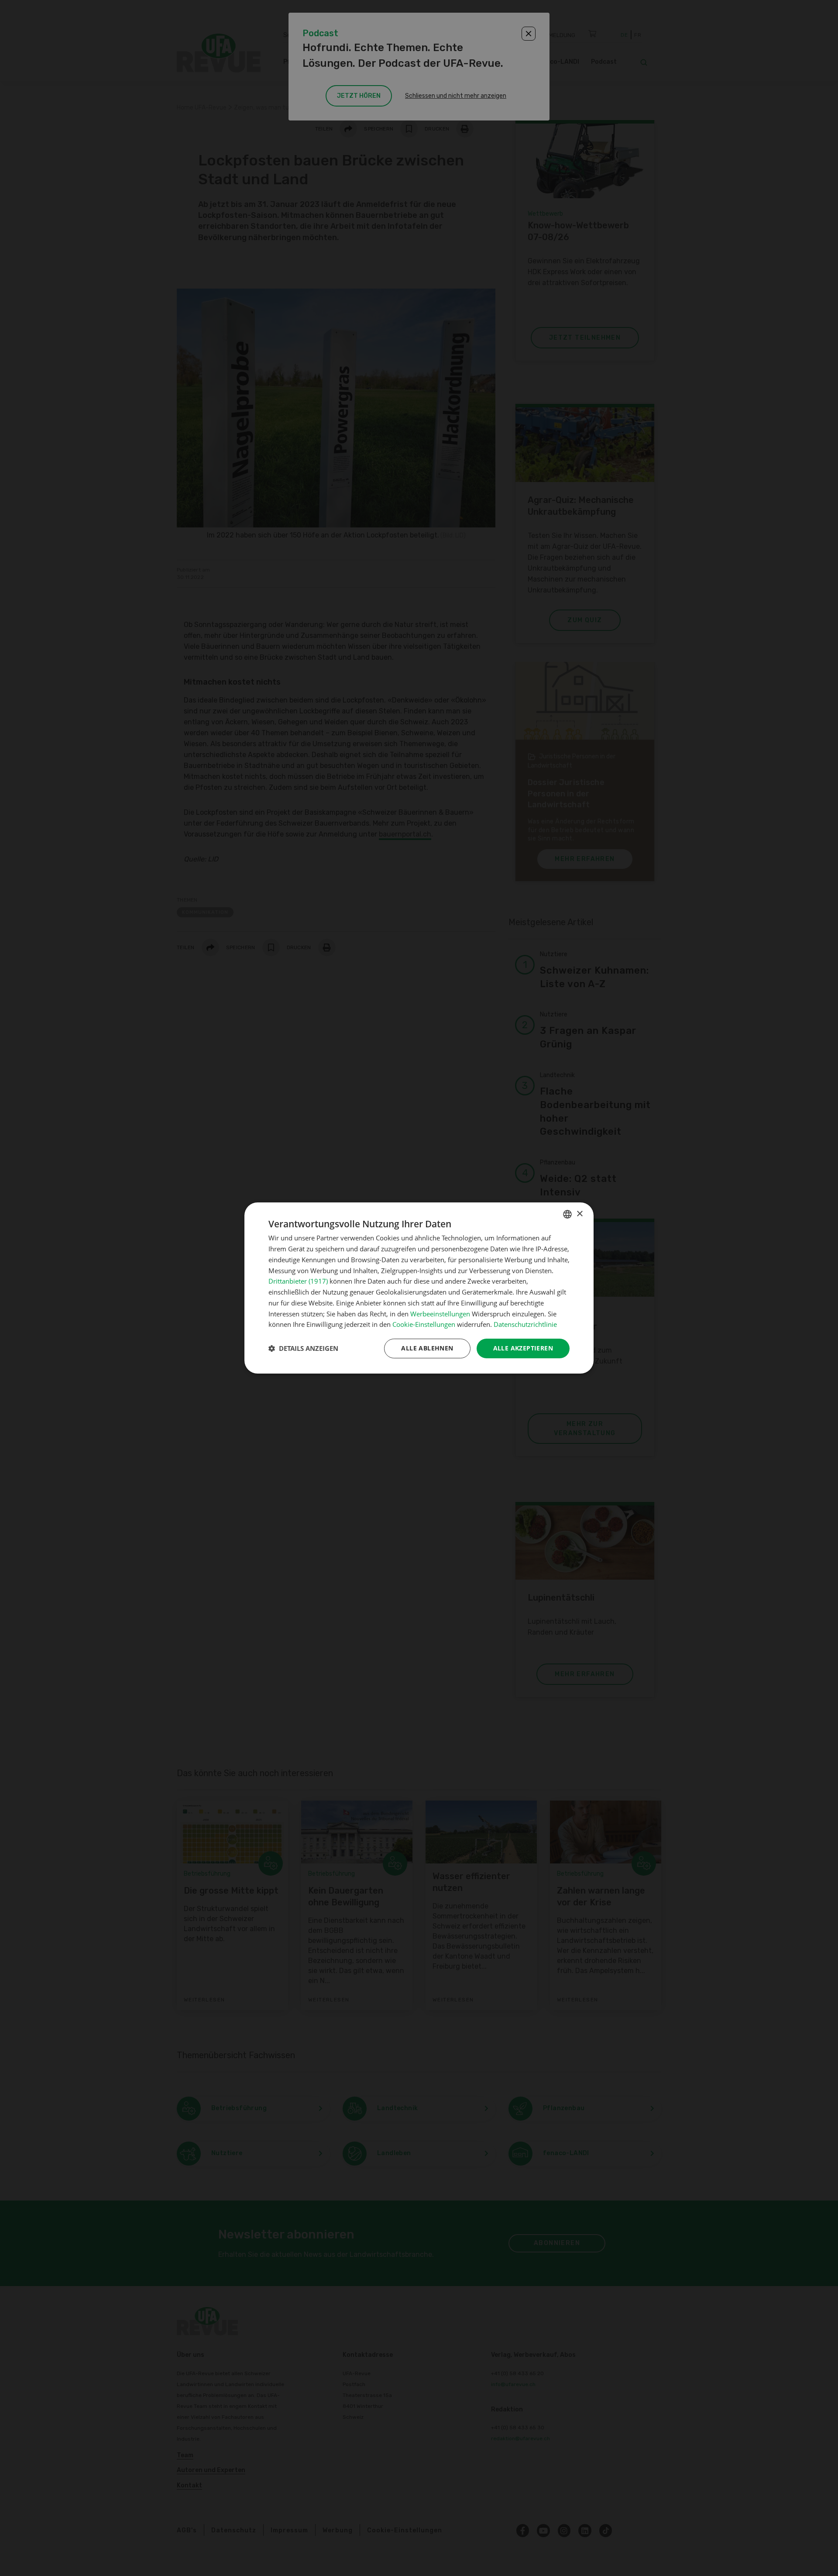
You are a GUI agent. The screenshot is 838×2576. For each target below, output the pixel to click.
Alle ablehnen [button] (427, 1348)
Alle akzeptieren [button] (523, 1348)
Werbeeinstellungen (440, 1314)
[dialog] (419, 1288)
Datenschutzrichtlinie (525, 1324)
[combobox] (567, 1214)
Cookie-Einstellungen (424, 1324)
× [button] (579, 1214)
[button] (303, 1349)
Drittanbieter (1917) (298, 1281)
